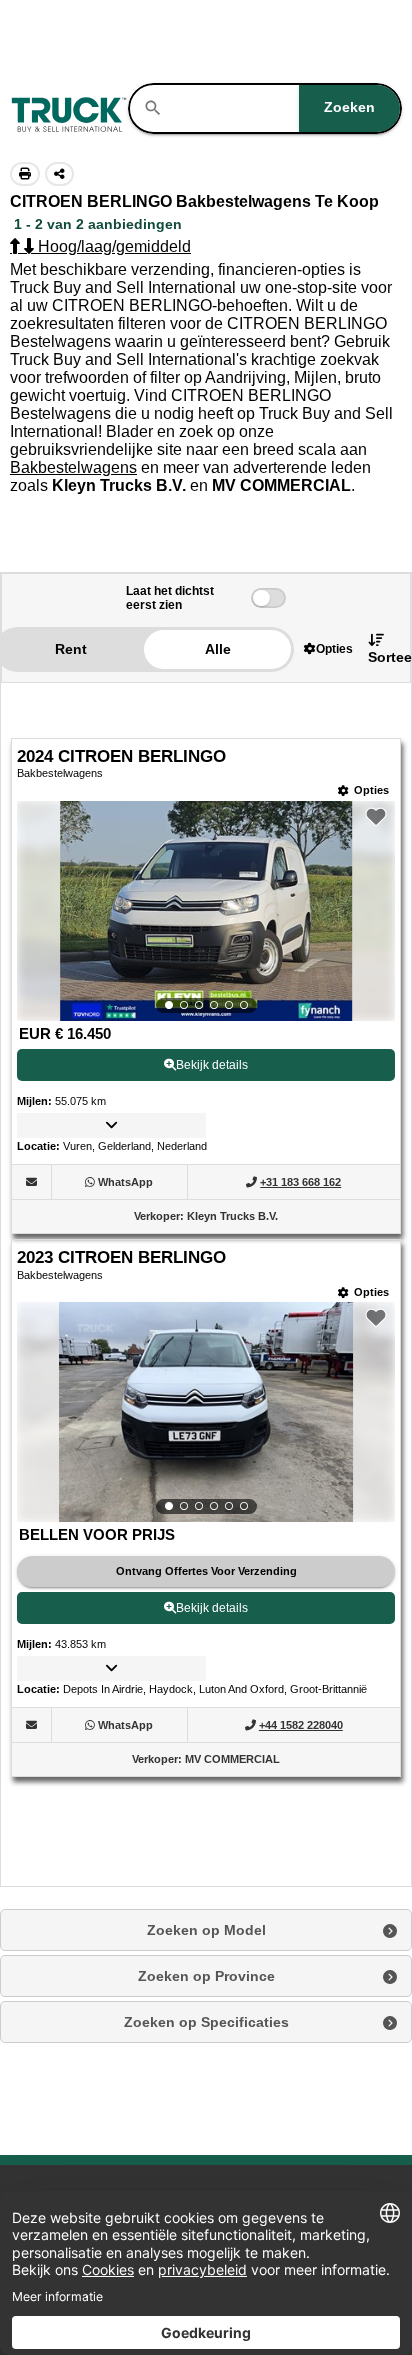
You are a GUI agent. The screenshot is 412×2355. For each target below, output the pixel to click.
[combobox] (282, 108)
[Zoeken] (153, 108)
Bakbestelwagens (73, 467)
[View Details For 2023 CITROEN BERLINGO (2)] (206, 1412)
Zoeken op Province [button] (206, 1976)
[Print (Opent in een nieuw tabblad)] (25, 174)
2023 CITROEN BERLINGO (121, 1257)
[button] (328, 649)
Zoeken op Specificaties (206, 2022)
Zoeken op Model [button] (206, 1930)
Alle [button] (218, 649)
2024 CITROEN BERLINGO (121, 756)
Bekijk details (212, 1065)
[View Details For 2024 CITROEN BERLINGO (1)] (206, 911)
